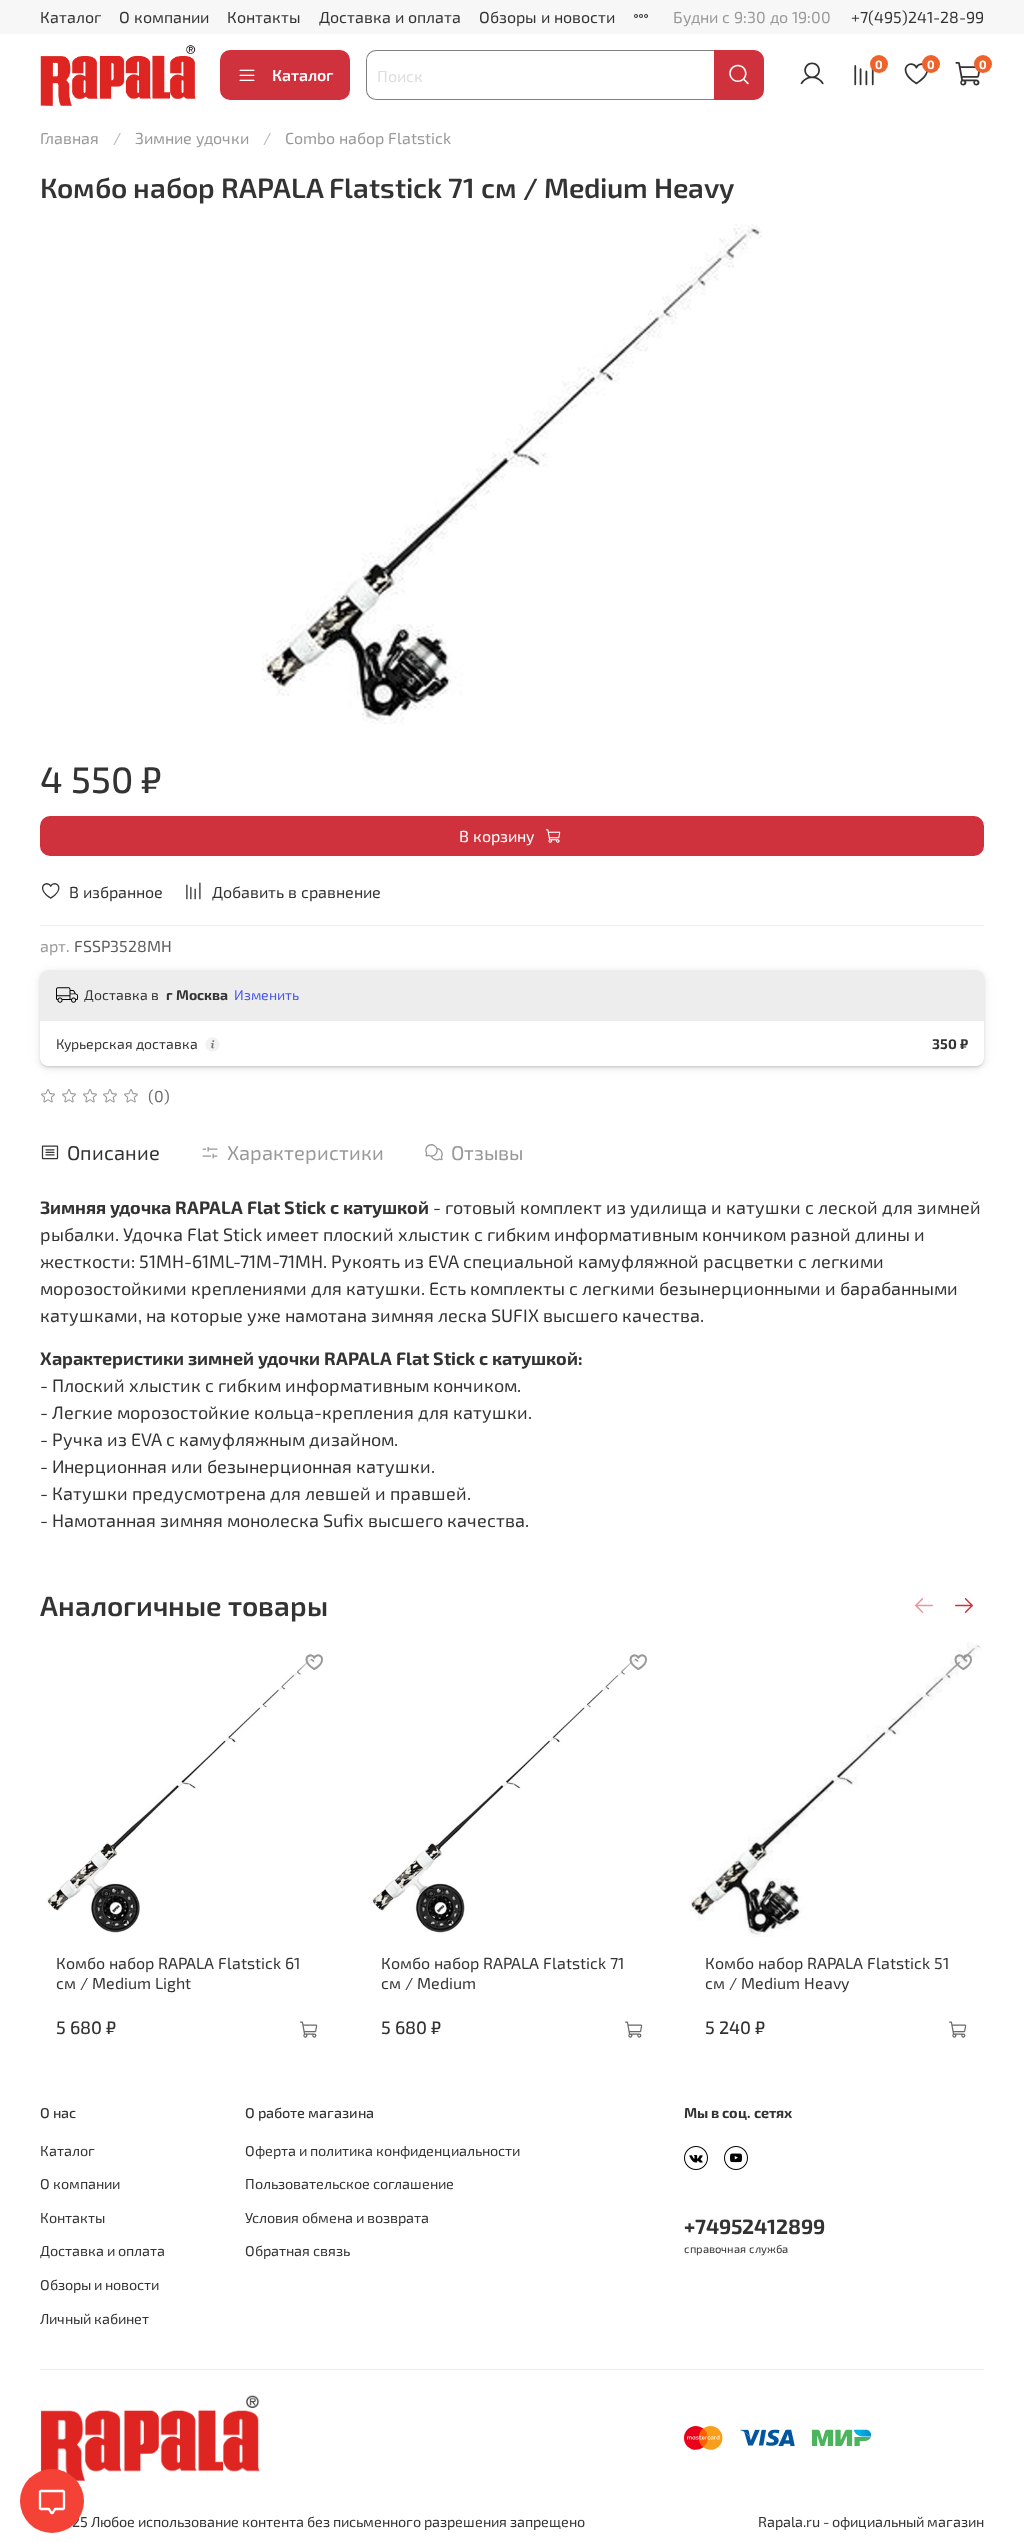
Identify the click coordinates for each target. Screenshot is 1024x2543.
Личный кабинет (94, 2318)
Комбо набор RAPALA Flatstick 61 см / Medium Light (178, 1972)
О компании (164, 16)
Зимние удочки (192, 137)
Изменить (266, 994)
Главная (69, 137)
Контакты (264, 16)
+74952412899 (754, 2225)
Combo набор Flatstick (368, 137)
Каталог (70, 16)
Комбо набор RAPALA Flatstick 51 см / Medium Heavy (827, 1972)
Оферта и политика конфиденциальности (382, 2150)
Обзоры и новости (547, 16)
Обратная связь (297, 2250)
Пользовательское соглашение (349, 2183)
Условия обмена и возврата (337, 2217)
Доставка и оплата (390, 16)
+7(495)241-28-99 (917, 16)
